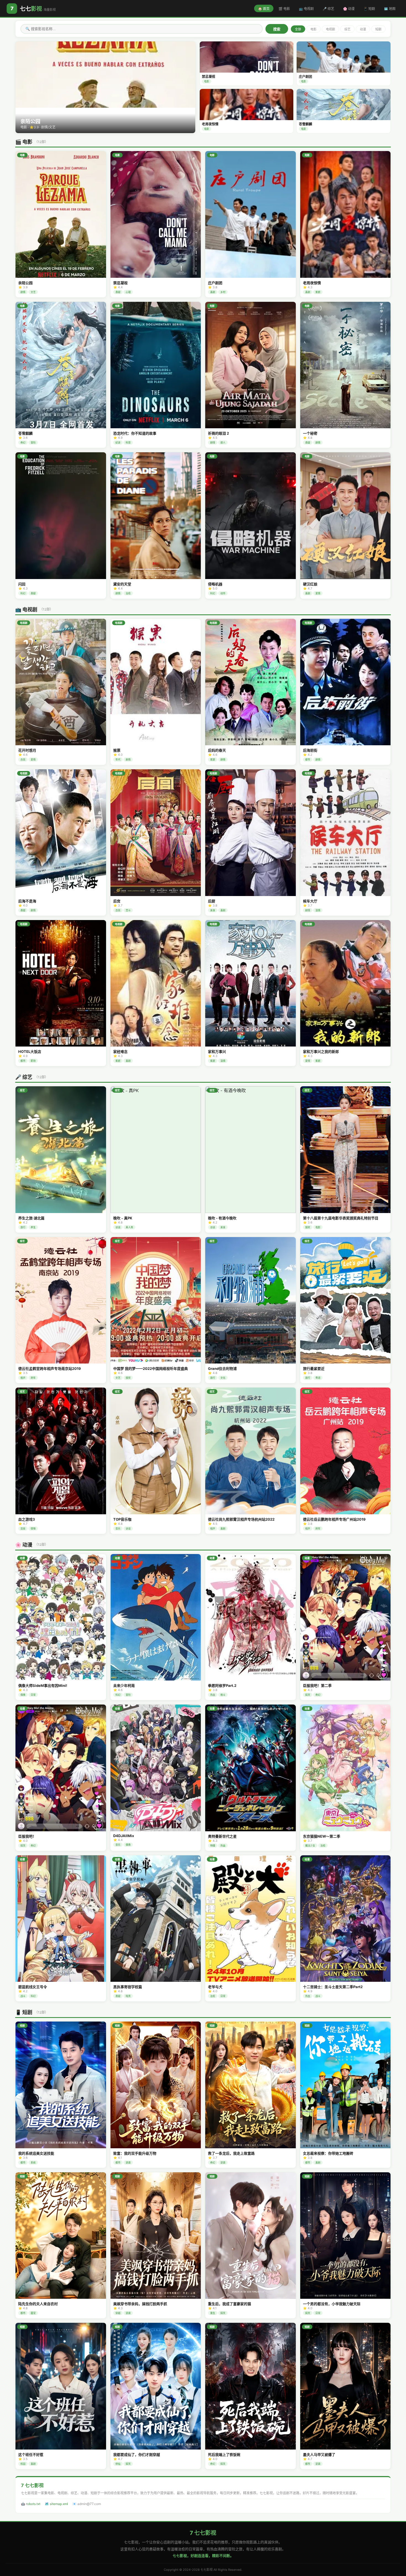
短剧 (378, 29)
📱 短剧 (369, 9)
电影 (313, 29)
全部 (298, 29)
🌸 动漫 (349, 9)
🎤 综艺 (328, 9)
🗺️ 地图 (390, 9)
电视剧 (330, 29)
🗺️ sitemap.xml (56, 2504)
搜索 (277, 29)
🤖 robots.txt (31, 2504)
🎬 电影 (284, 9)
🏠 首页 (264, 9)
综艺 (347, 29)
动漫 (363, 29)
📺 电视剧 (306, 9)
